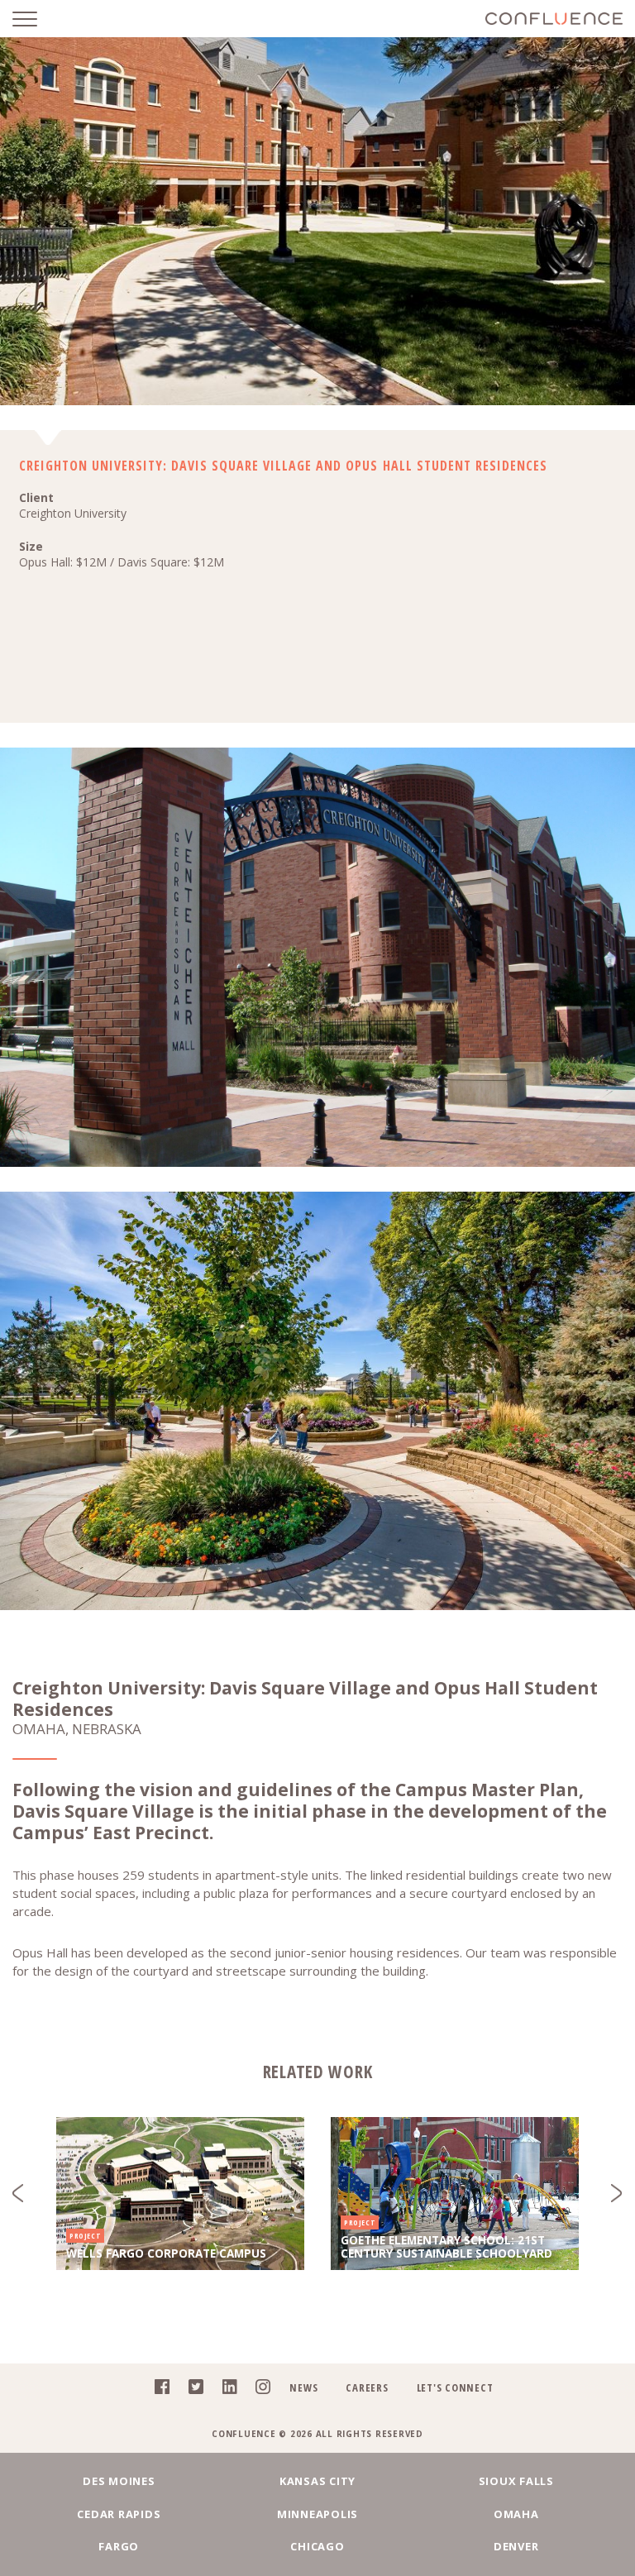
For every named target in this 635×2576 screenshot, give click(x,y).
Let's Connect (455, 2387)
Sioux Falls (516, 2481)
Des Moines (119, 2481)
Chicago (317, 2546)
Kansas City (317, 2481)
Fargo (119, 2546)
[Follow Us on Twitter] (191, 2391)
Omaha (516, 2514)
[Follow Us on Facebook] (158, 2391)
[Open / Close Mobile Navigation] (37, 19)
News (303, 2387)
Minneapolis (317, 2514)
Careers (367, 2387)
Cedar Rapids (119, 2514)
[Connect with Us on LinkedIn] (225, 2391)
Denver (516, 2546)
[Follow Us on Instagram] (258, 2391)
